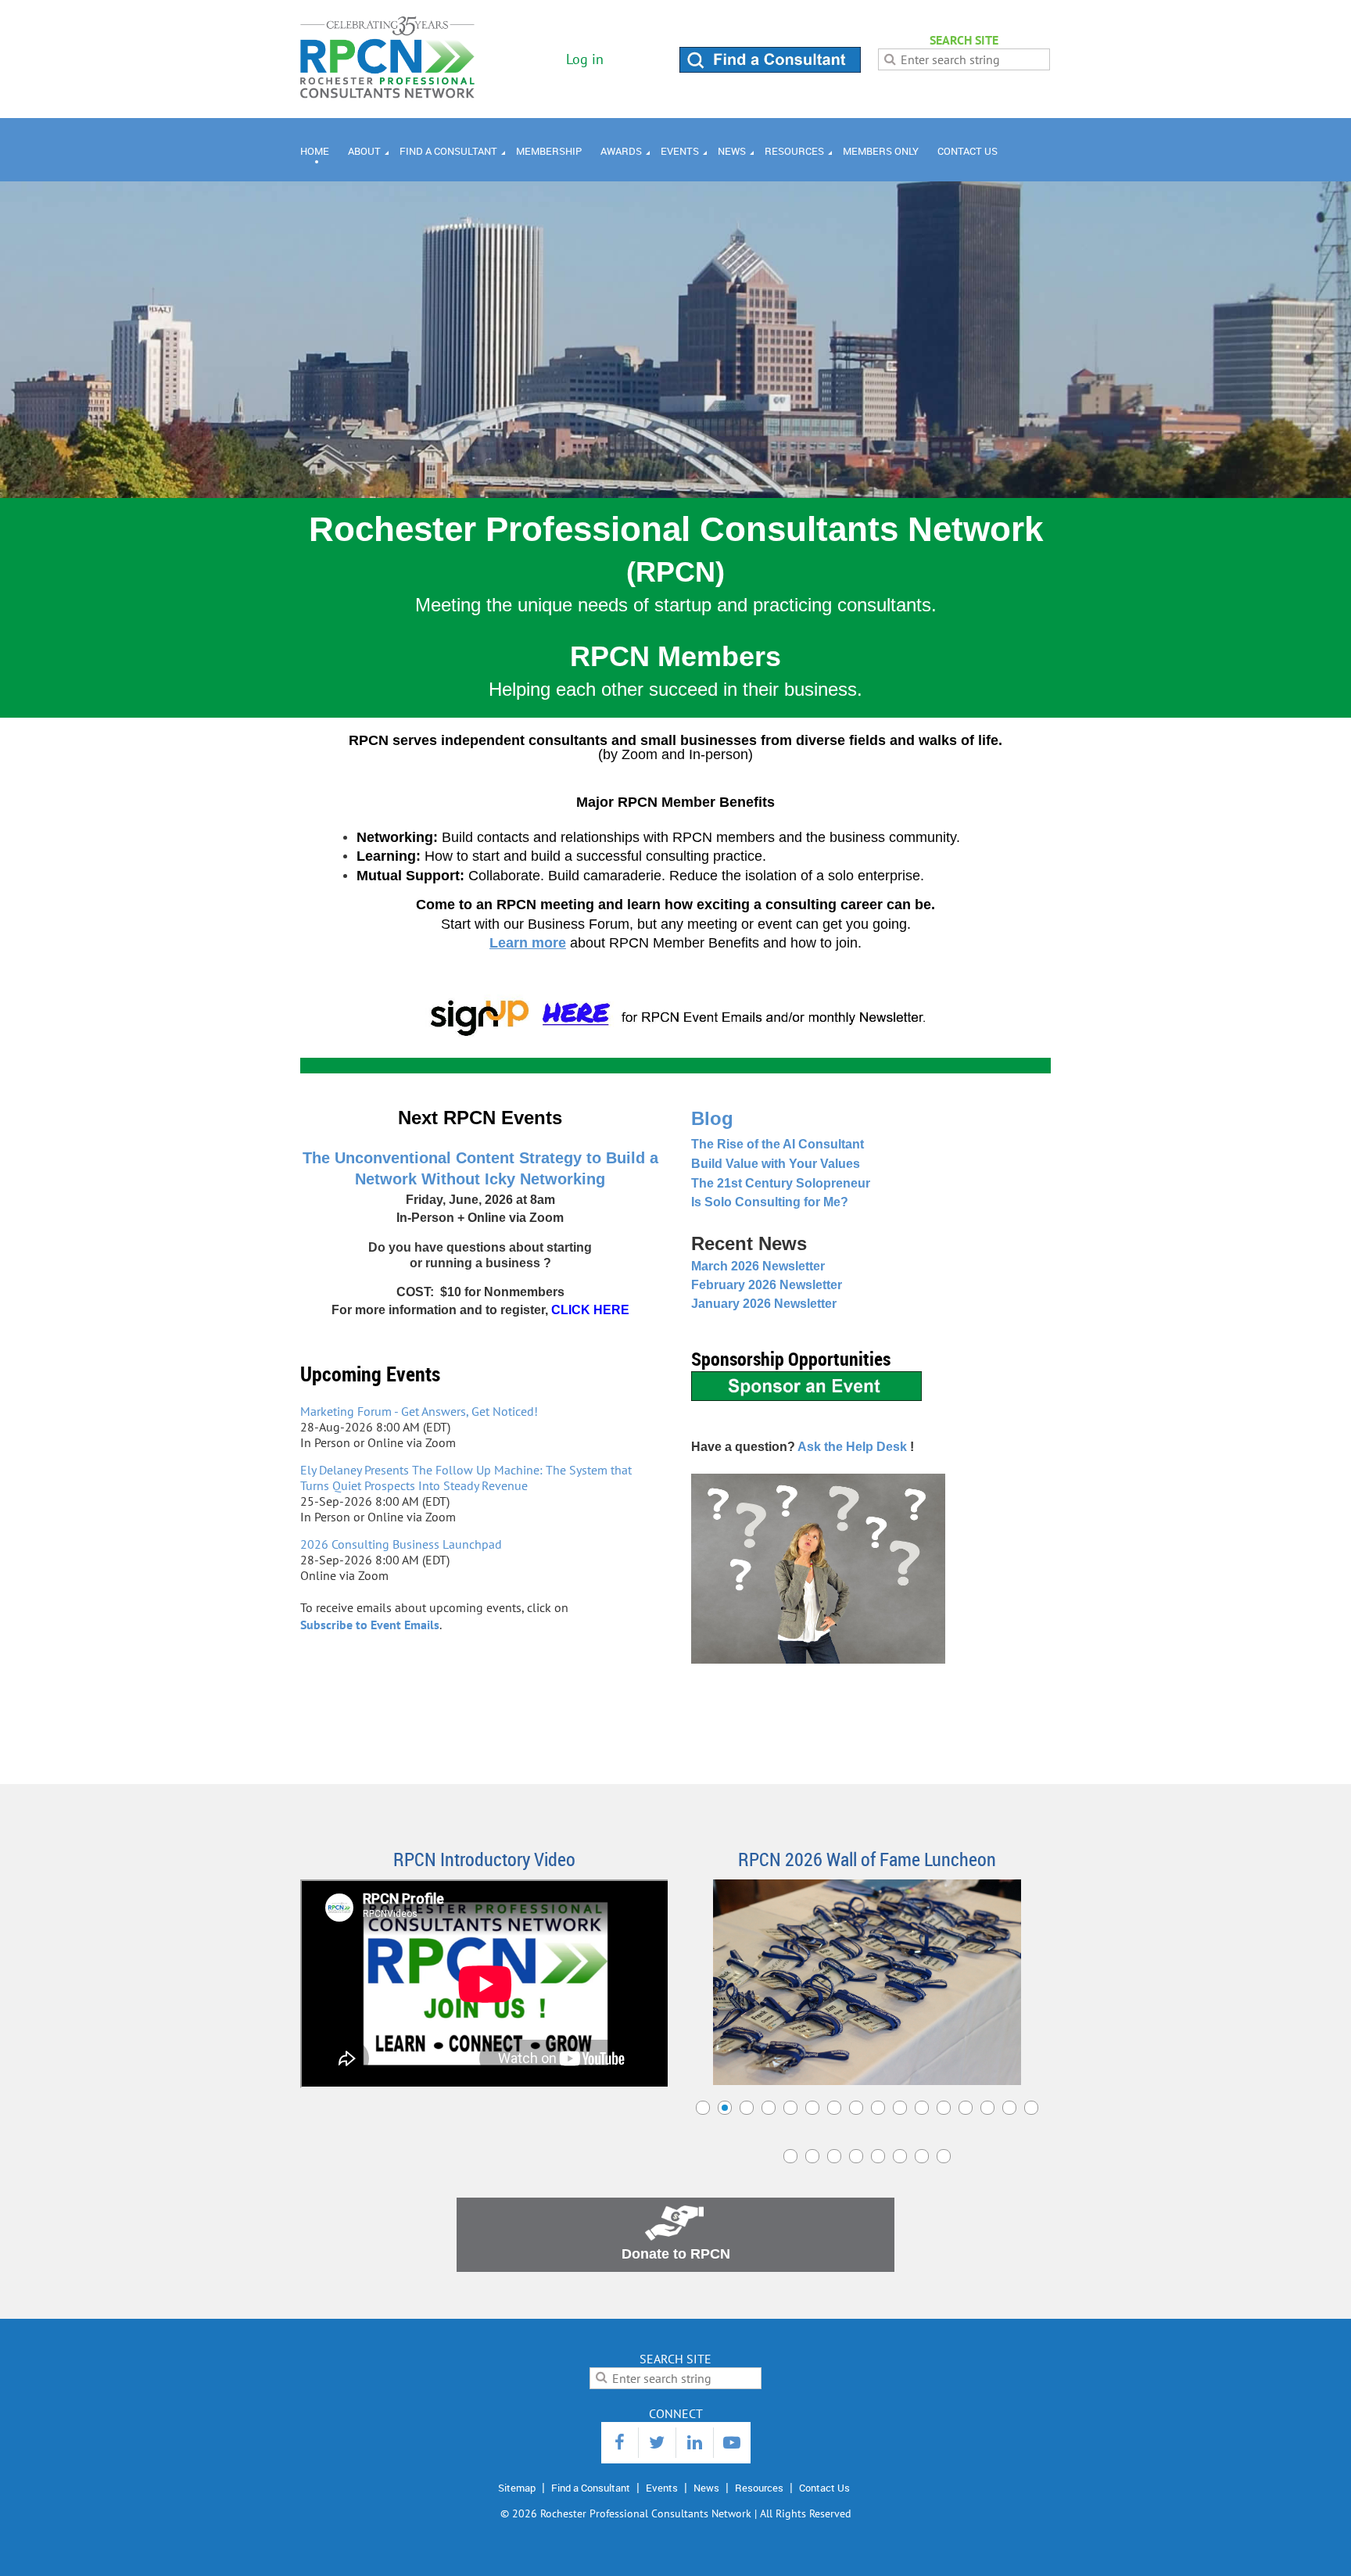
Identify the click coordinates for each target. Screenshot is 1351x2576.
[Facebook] (620, 2443)
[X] (657, 2443)
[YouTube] (732, 2443)
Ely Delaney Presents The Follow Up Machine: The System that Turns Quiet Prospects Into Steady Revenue (466, 1478)
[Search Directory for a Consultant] (770, 68)
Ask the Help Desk (852, 1447)
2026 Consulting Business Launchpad (401, 1544)
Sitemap (517, 2488)
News (706, 2488)
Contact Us (824, 2488)
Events (662, 2488)
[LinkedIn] (695, 2443)
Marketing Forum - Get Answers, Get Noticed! (419, 1411)
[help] (818, 1659)
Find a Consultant (591, 2488)
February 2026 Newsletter (767, 1285)
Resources (759, 2488)
